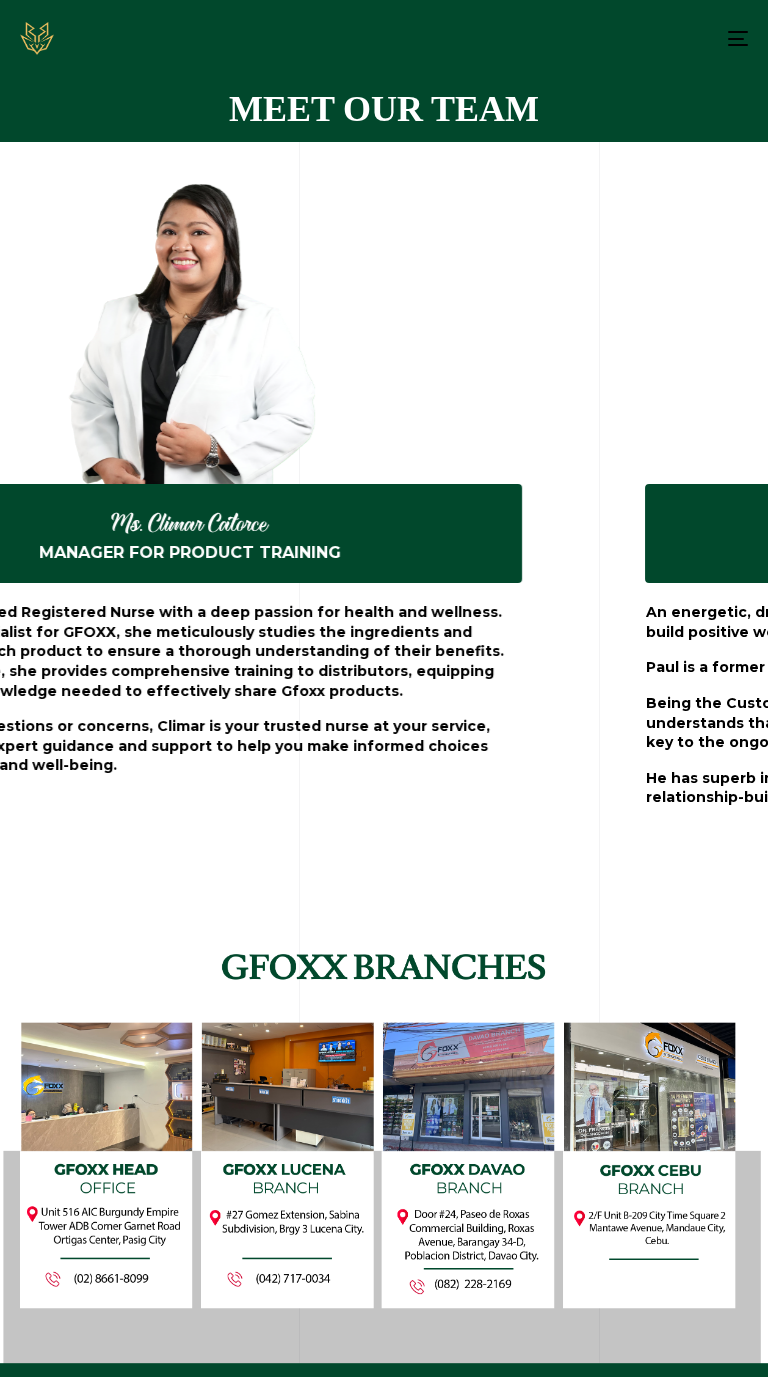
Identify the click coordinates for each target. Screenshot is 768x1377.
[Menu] (626, 38)
